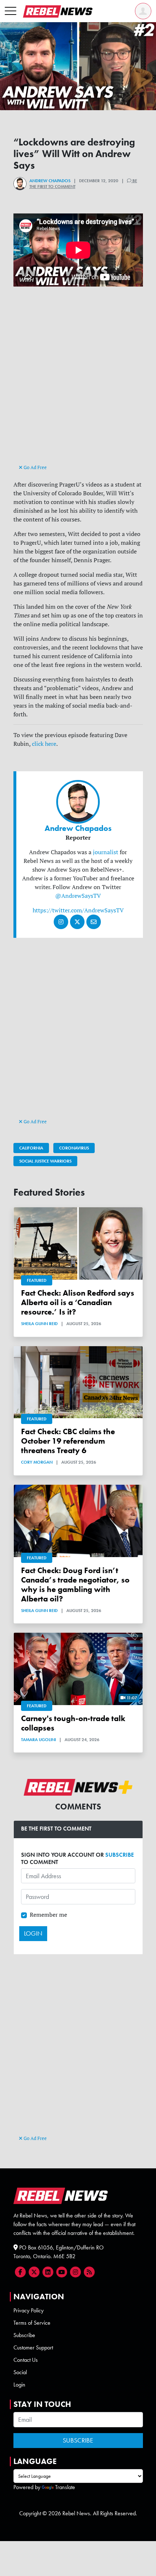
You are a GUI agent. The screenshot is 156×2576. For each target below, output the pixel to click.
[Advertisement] (78, 382)
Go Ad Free (35, 467)
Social (20, 2372)
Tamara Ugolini (38, 1740)
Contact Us (26, 2360)
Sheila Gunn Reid (39, 1324)
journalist (106, 852)
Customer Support (33, 2347)
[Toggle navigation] (11, 11)
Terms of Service (32, 2323)
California (31, 1148)
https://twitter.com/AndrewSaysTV (78, 910)
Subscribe (24, 2335)
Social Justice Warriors (45, 1161)
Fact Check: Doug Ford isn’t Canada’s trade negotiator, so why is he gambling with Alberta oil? (75, 1585)
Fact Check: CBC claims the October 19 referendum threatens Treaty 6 (68, 1441)
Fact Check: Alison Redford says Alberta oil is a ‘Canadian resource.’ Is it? (78, 1303)
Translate (65, 2487)
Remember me (48, 1915)
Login (19, 2385)
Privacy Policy (28, 2310)
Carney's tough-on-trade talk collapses (73, 1723)
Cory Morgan (37, 1462)
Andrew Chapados (50, 181)
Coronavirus (74, 1148)
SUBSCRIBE (120, 1855)
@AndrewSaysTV (78, 896)
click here (44, 744)
